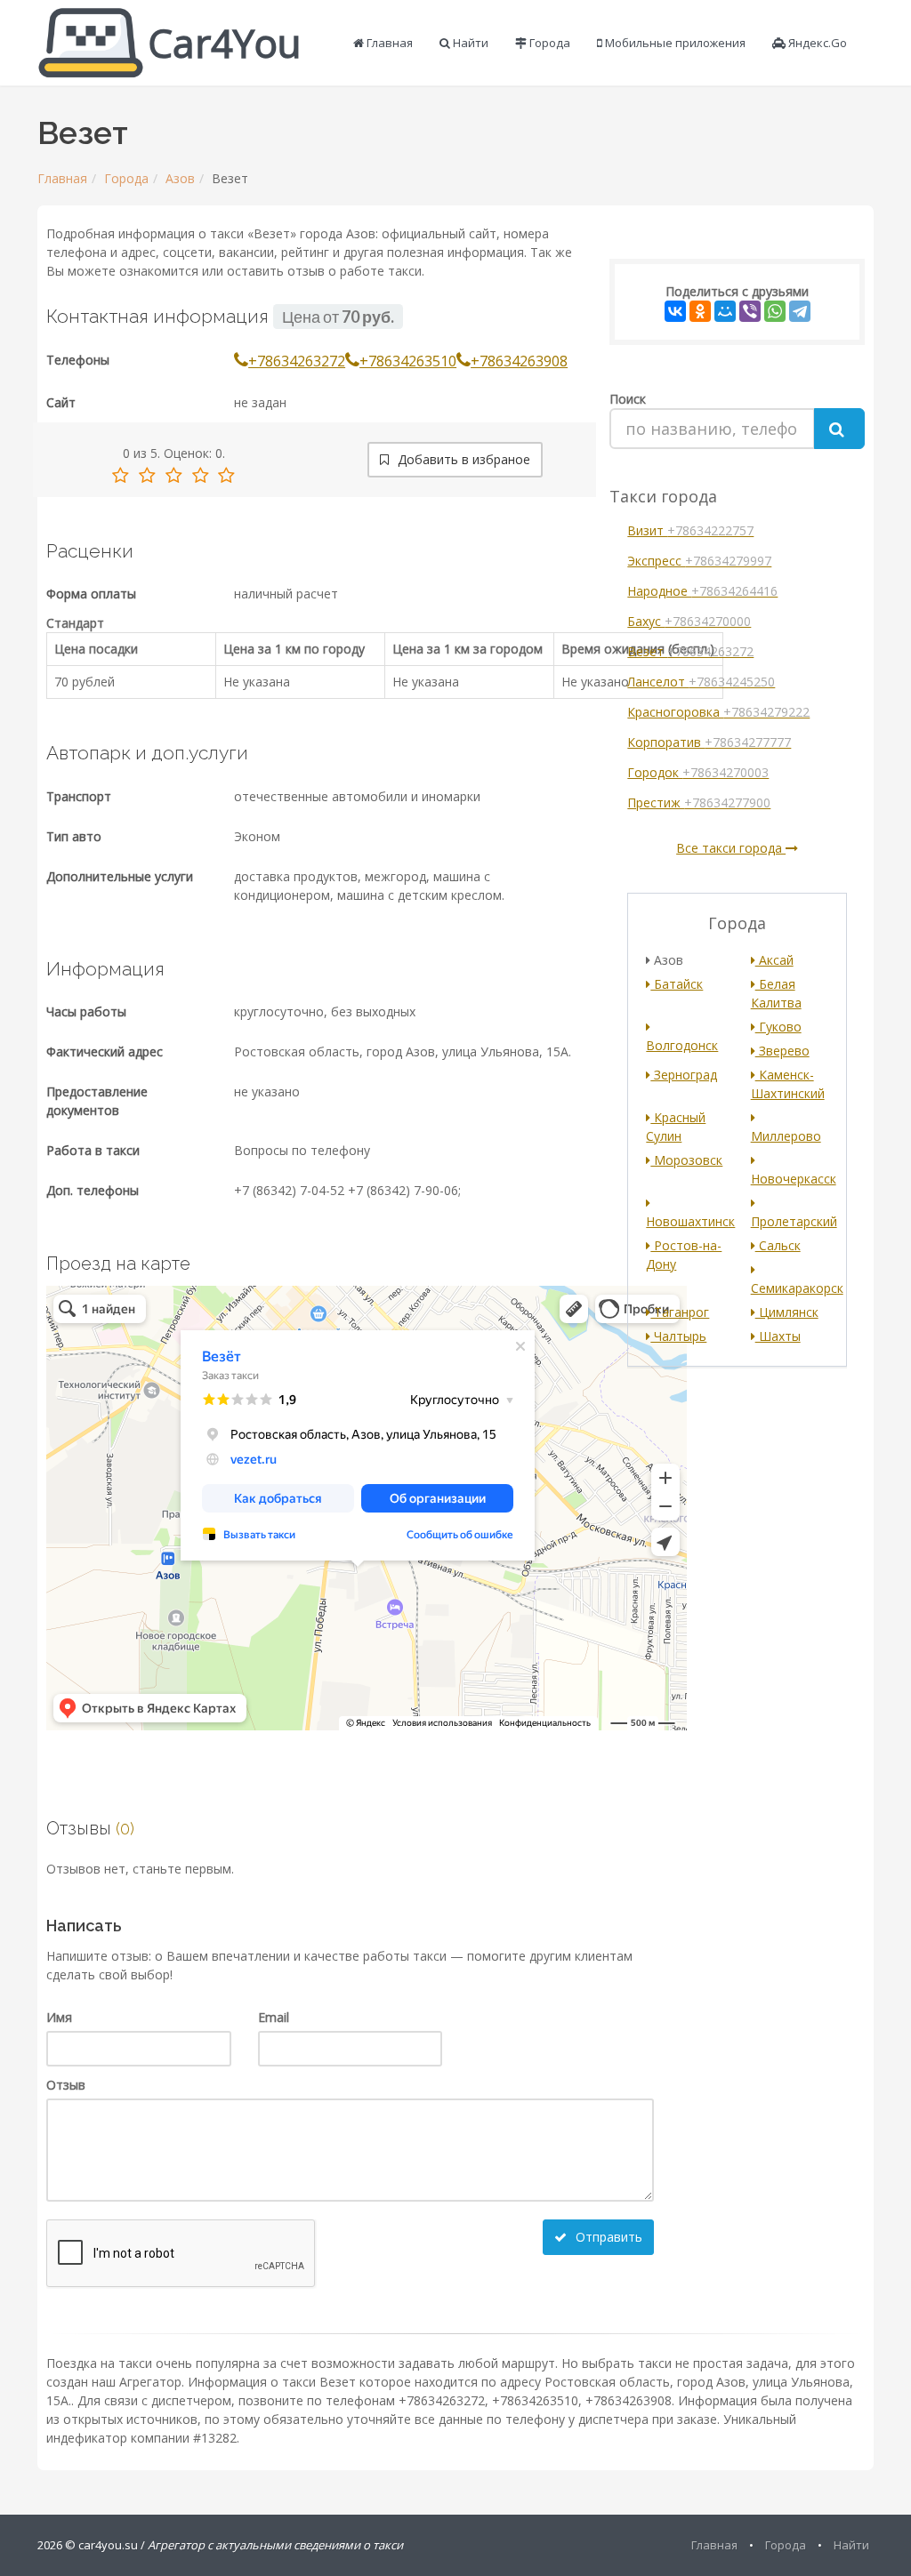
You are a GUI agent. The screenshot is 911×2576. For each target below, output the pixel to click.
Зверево (782, 1051)
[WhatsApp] (775, 311)
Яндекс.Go (816, 43)
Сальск (778, 1245)
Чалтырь (678, 1336)
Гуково (778, 1027)
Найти (469, 43)
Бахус (689, 621)
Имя (59, 2017)
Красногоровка (718, 712)
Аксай (774, 960)
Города (548, 43)
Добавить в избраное (462, 459)
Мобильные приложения (674, 43)
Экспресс (699, 561)
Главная (388, 43)
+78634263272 (297, 361)
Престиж (699, 802)
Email (274, 2017)
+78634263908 (519, 361)
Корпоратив (709, 742)
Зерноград (684, 1075)
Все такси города (731, 848)
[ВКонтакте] (675, 311)
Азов (180, 178)
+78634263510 (408, 361)
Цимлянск (787, 1312)
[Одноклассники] (700, 311)
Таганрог (680, 1312)
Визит (690, 530)
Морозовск (686, 1160)
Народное (702, 591)
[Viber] (750, 311)
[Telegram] (800, 311)
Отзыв (66, 2085)
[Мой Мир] (725, 311)
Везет (690, 651)
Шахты (778, 1336)
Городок (698, 772)
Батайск (677, 984)
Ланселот (701, 682)
